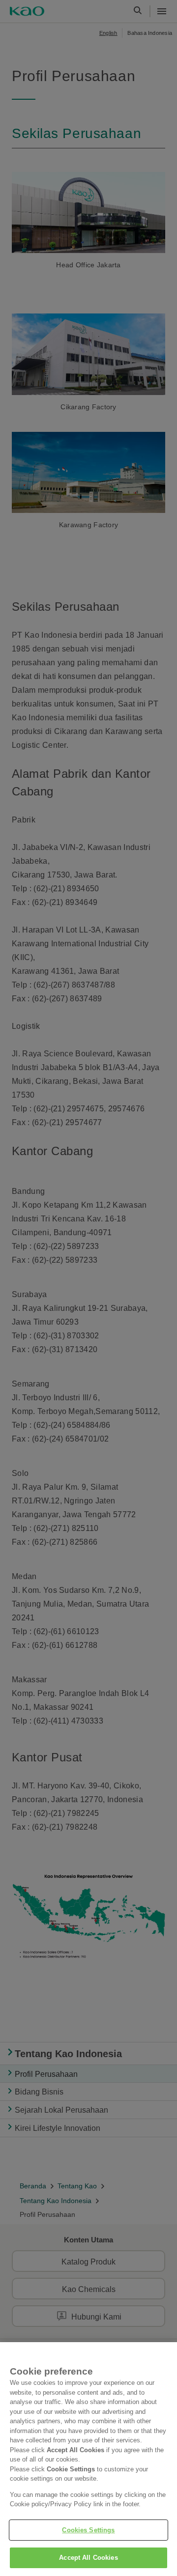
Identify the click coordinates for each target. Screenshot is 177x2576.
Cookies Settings (88, 2530)
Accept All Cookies (88, 2558)
